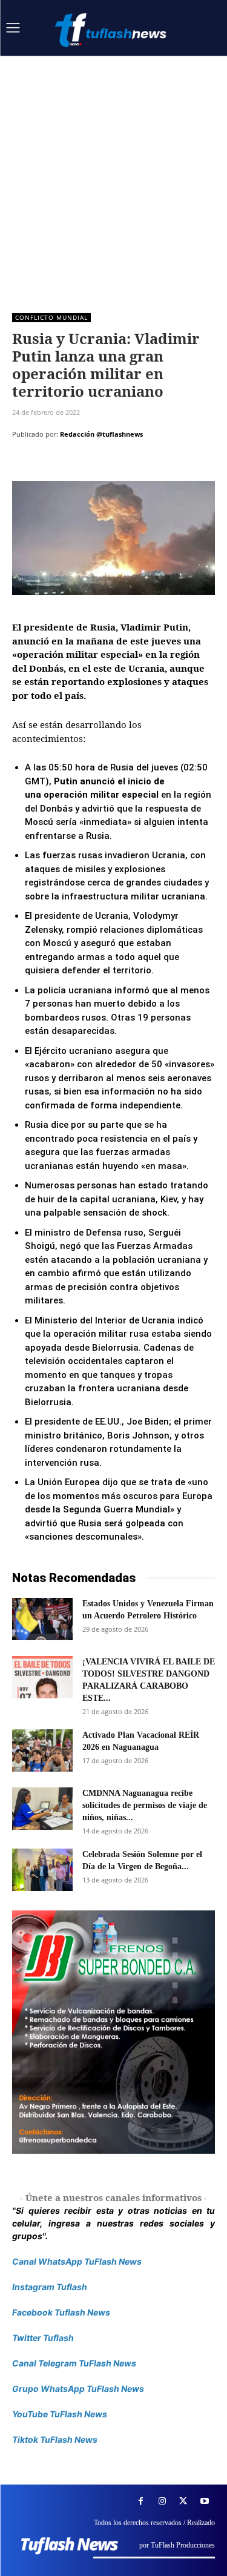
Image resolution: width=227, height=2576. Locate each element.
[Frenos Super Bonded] (113, 2032)
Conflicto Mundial (51, 317)
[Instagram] (162, 2501)
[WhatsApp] (108, 465)
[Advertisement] (113, 175)
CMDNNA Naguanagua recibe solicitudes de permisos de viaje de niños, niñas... (145, 1805)
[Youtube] (204, 2501)
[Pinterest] (80, 465)
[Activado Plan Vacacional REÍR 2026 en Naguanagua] (42, 1750)
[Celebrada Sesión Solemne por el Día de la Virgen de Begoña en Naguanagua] (42, 1870)
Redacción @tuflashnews (101, 434)
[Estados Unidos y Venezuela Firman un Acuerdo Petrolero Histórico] (42, 1619)
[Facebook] (24, 465)
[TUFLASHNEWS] (112, 30)
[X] (52, 465)
